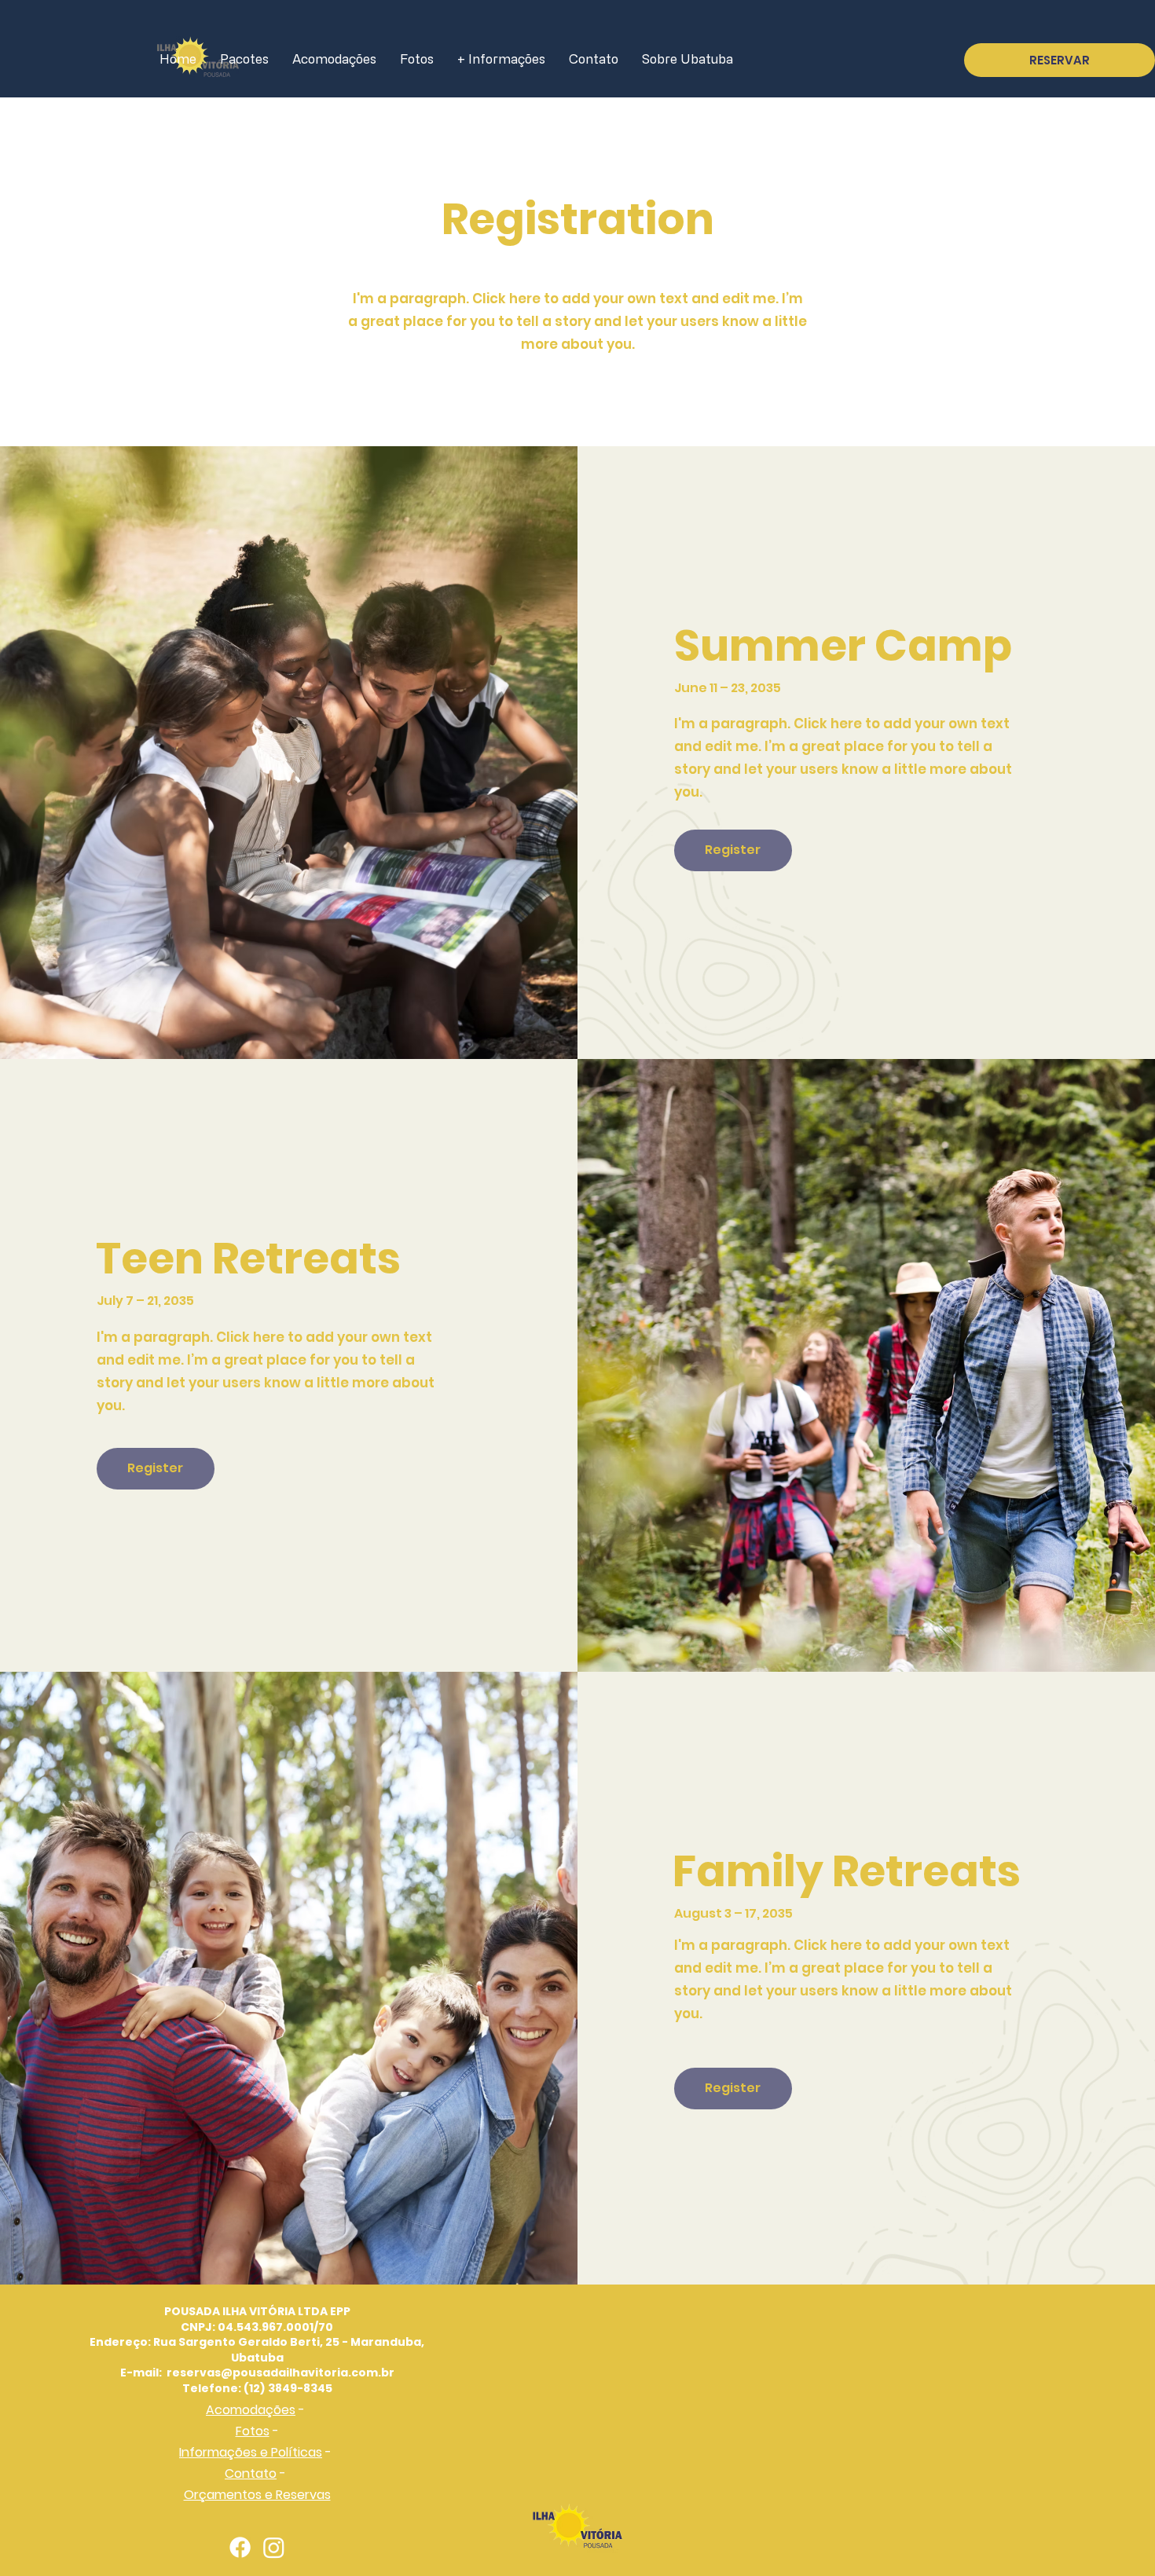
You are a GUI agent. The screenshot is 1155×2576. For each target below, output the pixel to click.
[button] (733, 850)
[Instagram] (274, 2547)
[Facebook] (240, 2547)
